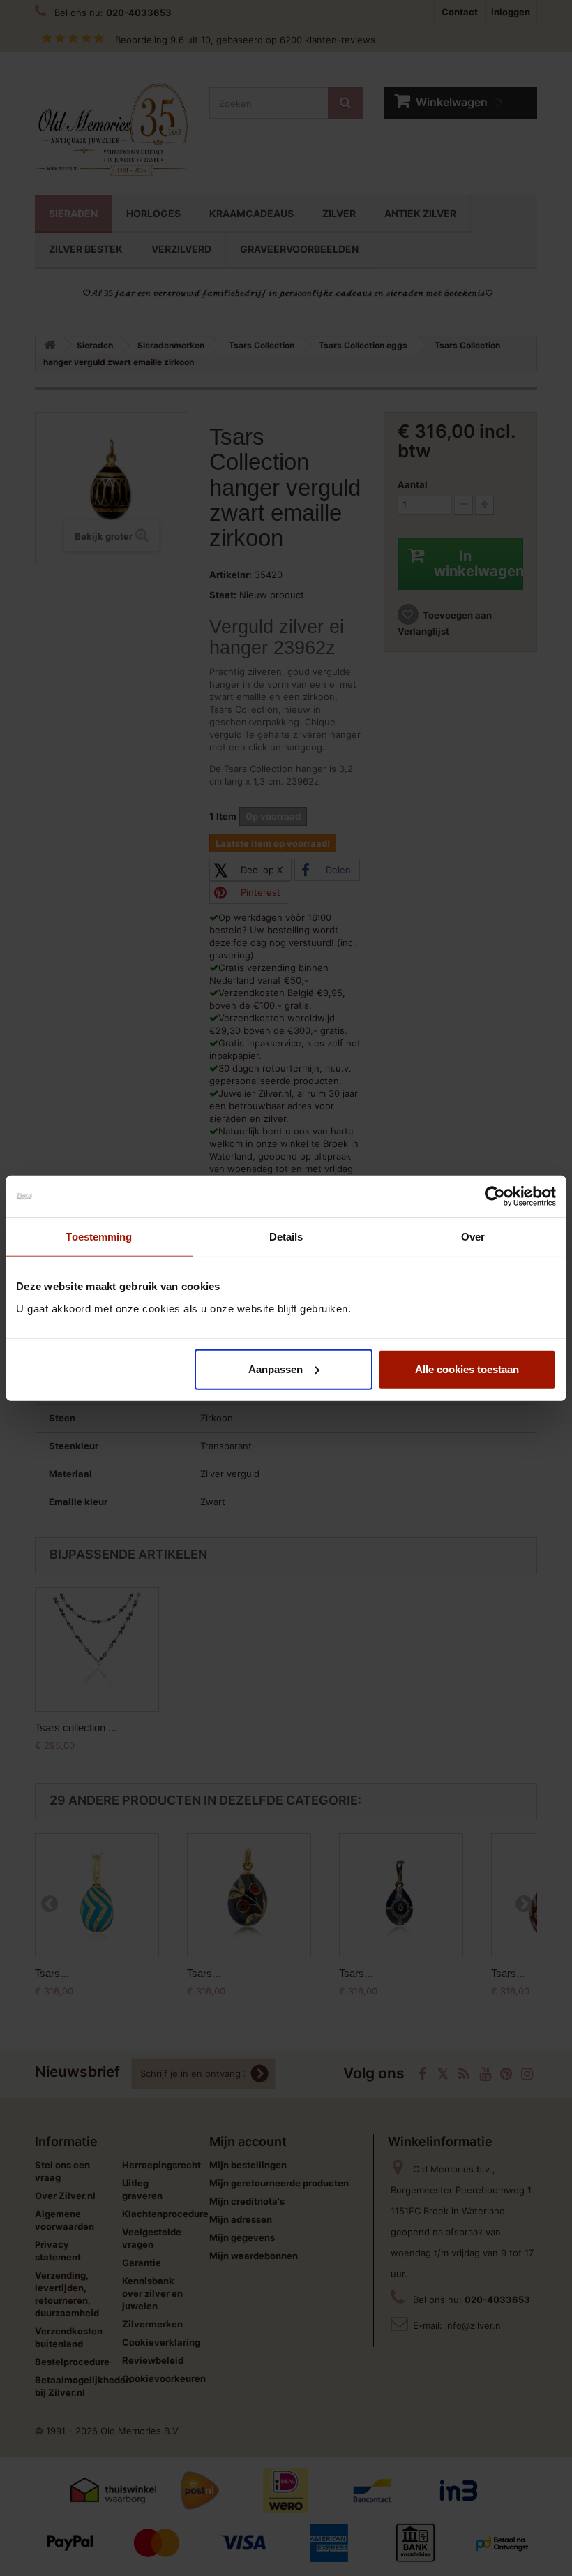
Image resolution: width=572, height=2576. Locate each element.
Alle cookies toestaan (467, 1369)
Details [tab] (286, 1237)
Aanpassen (276, 1369)
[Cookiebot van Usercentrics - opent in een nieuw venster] (495, 1197)
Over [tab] (473, 1237)
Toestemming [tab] (99, 1237)
